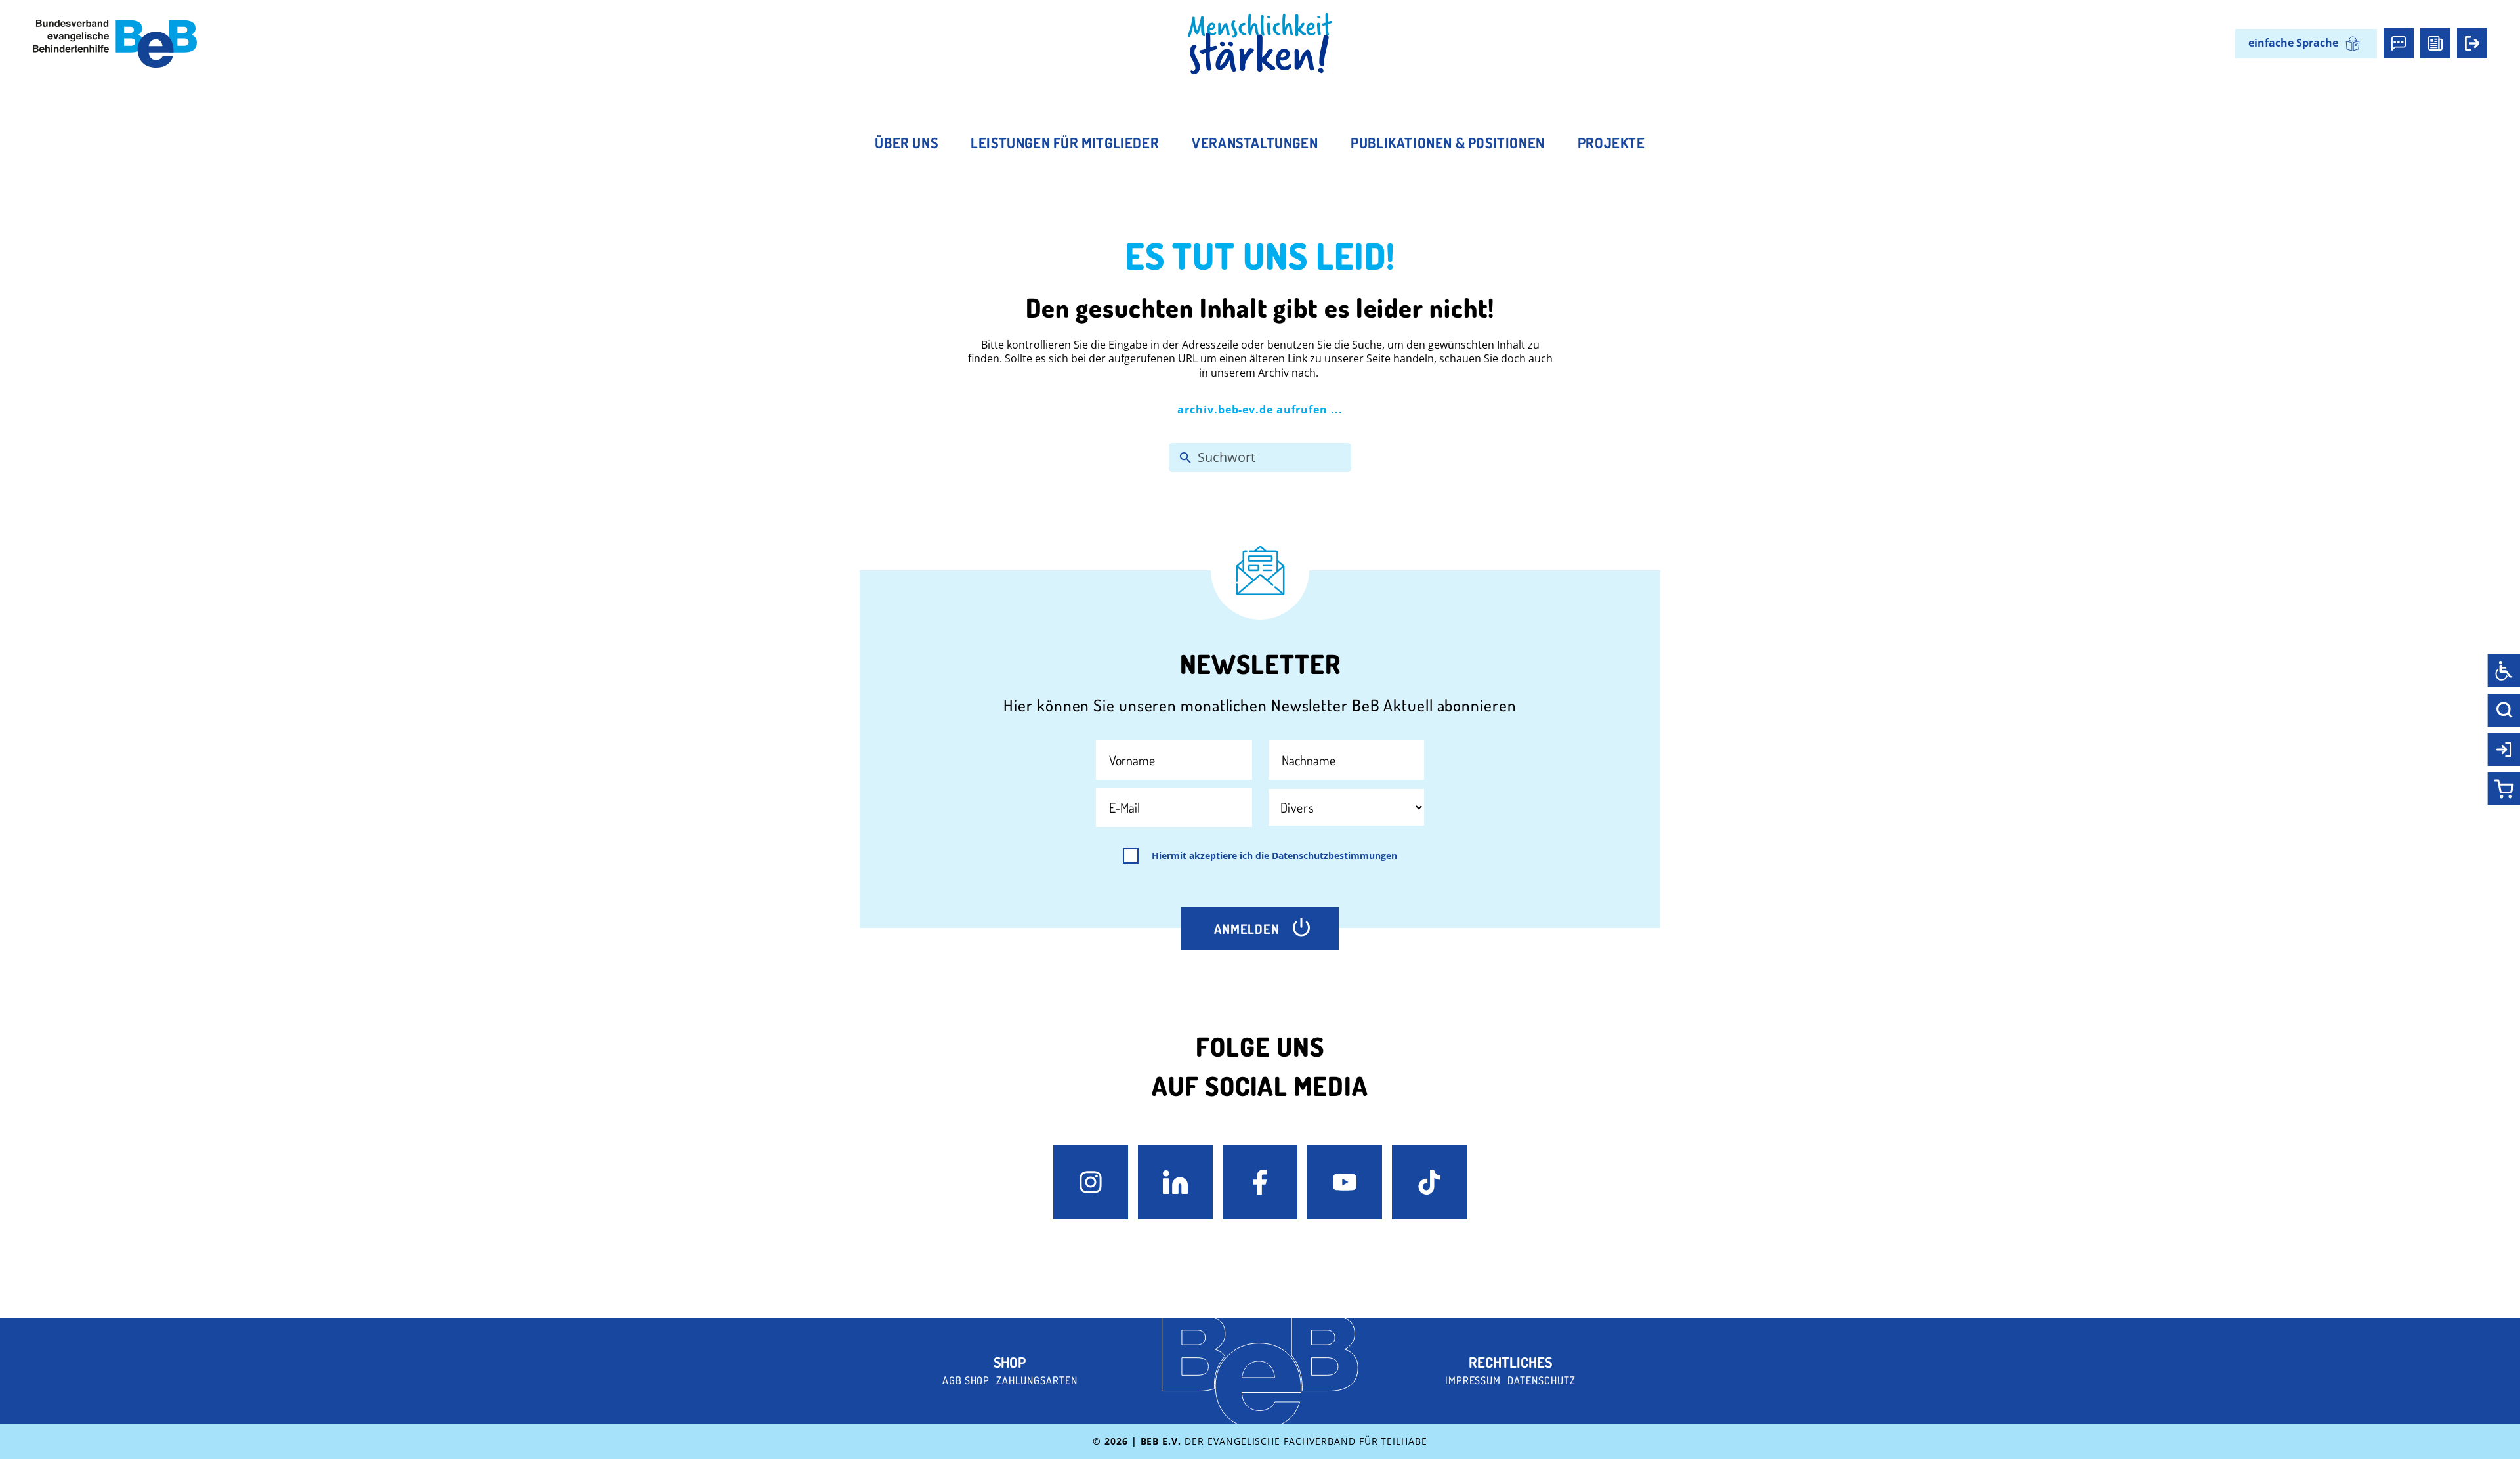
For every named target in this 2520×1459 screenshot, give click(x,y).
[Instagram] (1091, 1182)
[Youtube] (1345, 1182)
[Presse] (2435, 43)
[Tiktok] (1429, 1182)
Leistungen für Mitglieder (1065, 142)
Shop (1010, 1362)
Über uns (906, 142)
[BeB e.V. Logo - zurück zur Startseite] (115, 44)
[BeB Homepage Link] (1260, 44)
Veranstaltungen (1255, 142)
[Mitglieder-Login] (2472, 43)
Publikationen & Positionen (1448, 142)
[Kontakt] (2399, 43)
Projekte (1611, 142)
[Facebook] (1260, 1182)
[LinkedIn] (1175, 1182)
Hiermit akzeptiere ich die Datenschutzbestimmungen (1274, 856)
